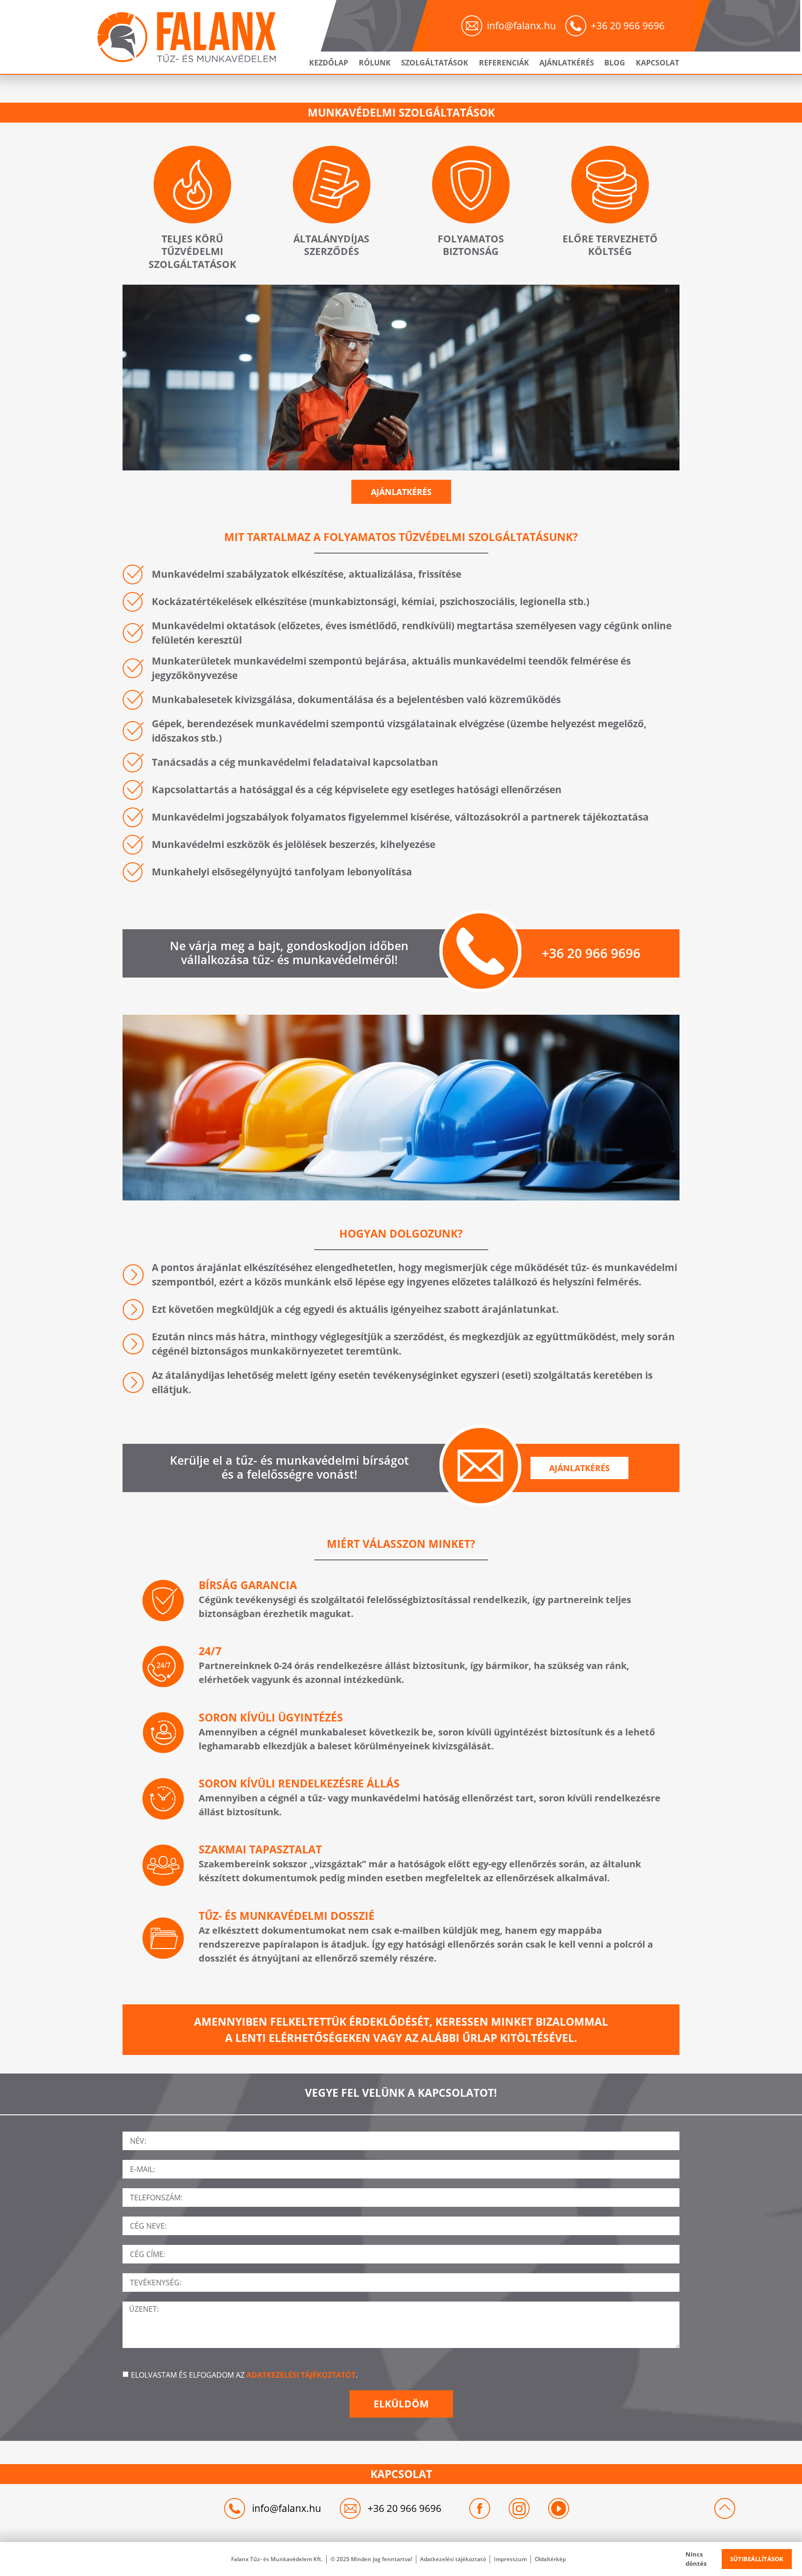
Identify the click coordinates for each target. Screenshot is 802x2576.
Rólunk (375, 63)
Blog (615, 63)
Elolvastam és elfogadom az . (244, 2375)
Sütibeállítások (757, 2559)
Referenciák (504, 63)
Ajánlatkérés (567, 63)
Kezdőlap (329, 63)
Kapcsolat (657, 63)
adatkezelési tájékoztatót (301, 2375)
